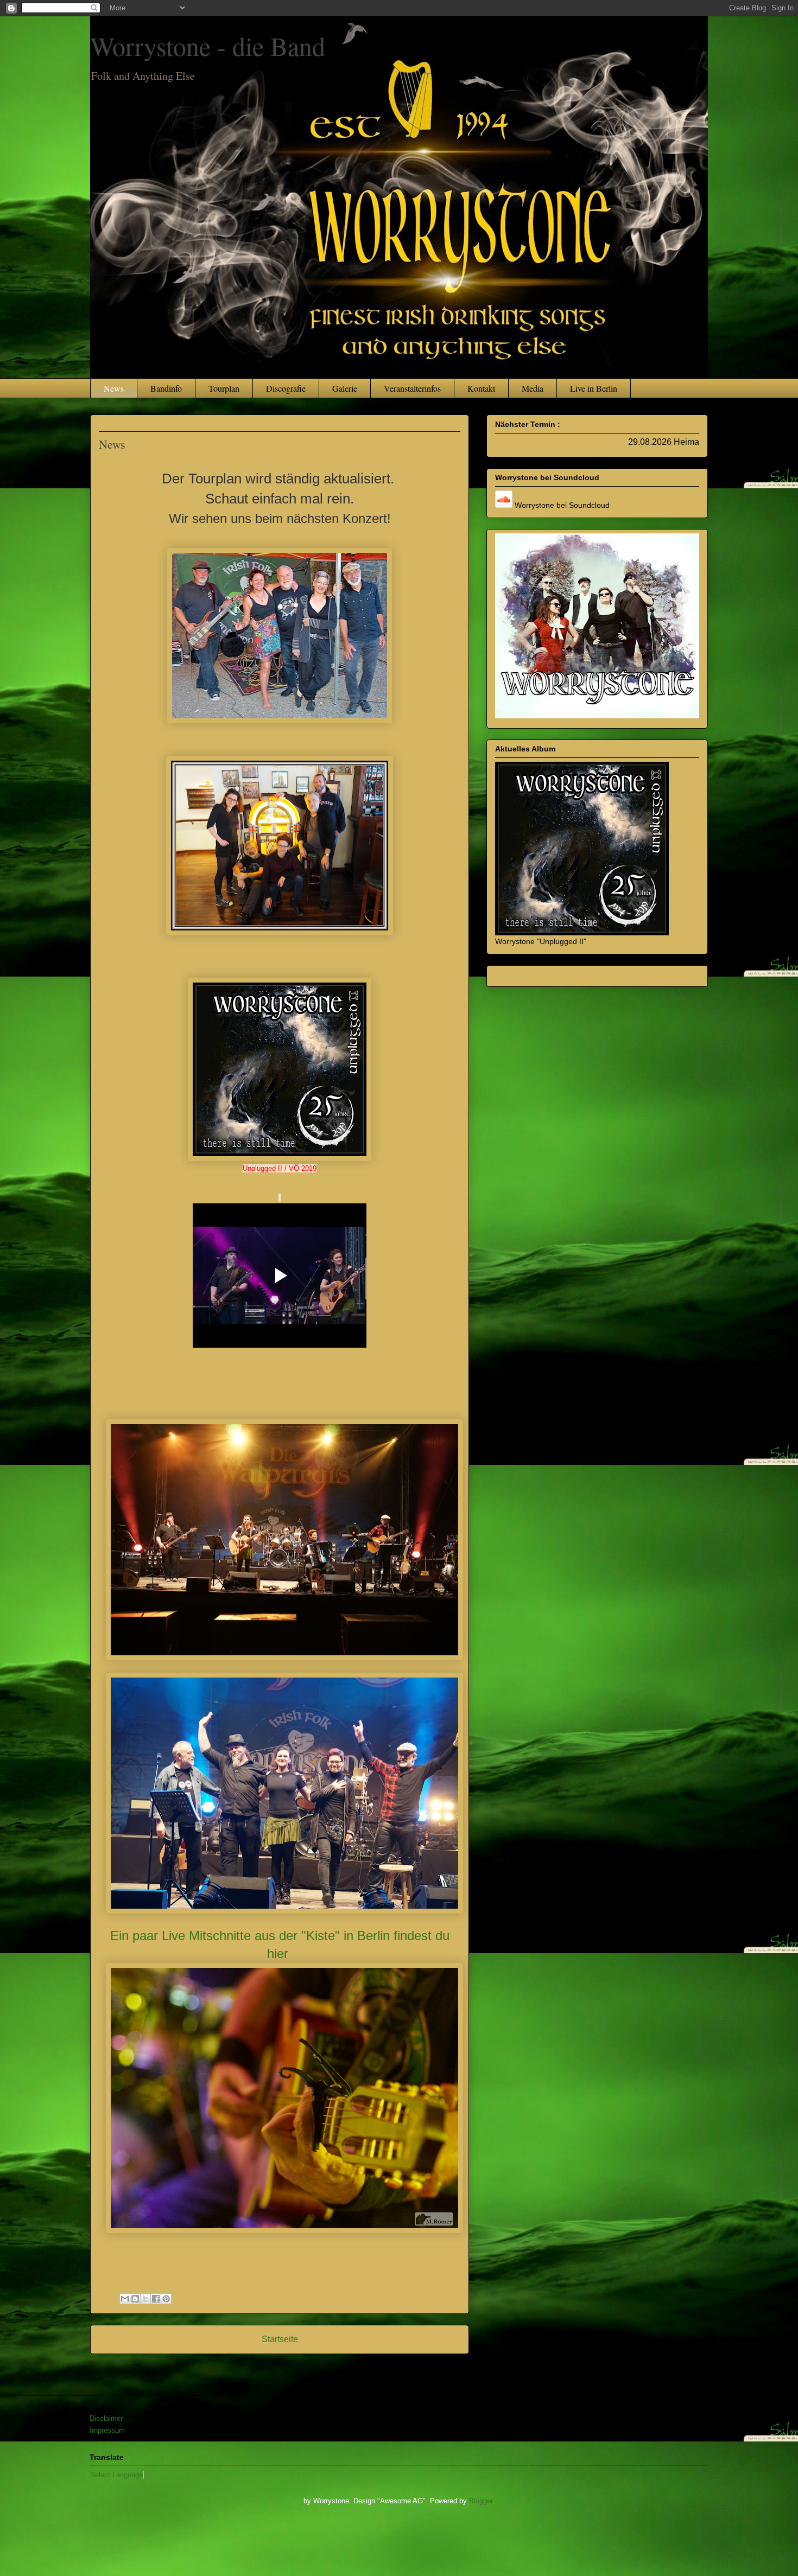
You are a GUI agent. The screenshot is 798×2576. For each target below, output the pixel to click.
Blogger (481, 2501)
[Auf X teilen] (145, 2299)
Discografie (286, 388)
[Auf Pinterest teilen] (166, 2299)
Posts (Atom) (298, 2367)
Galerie (345, 388)
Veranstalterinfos (412, 388)
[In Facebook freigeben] (156, 2299)
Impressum (107, 2430)
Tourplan (224, 388)
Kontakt (481, 388)
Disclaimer (106, 2418)
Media (533, 388)
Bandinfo (166, 388)
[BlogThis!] (135, 2299)
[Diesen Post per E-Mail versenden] (125, 2299)
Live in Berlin (594, 388)
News (114, 388)
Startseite (280, 2339)
